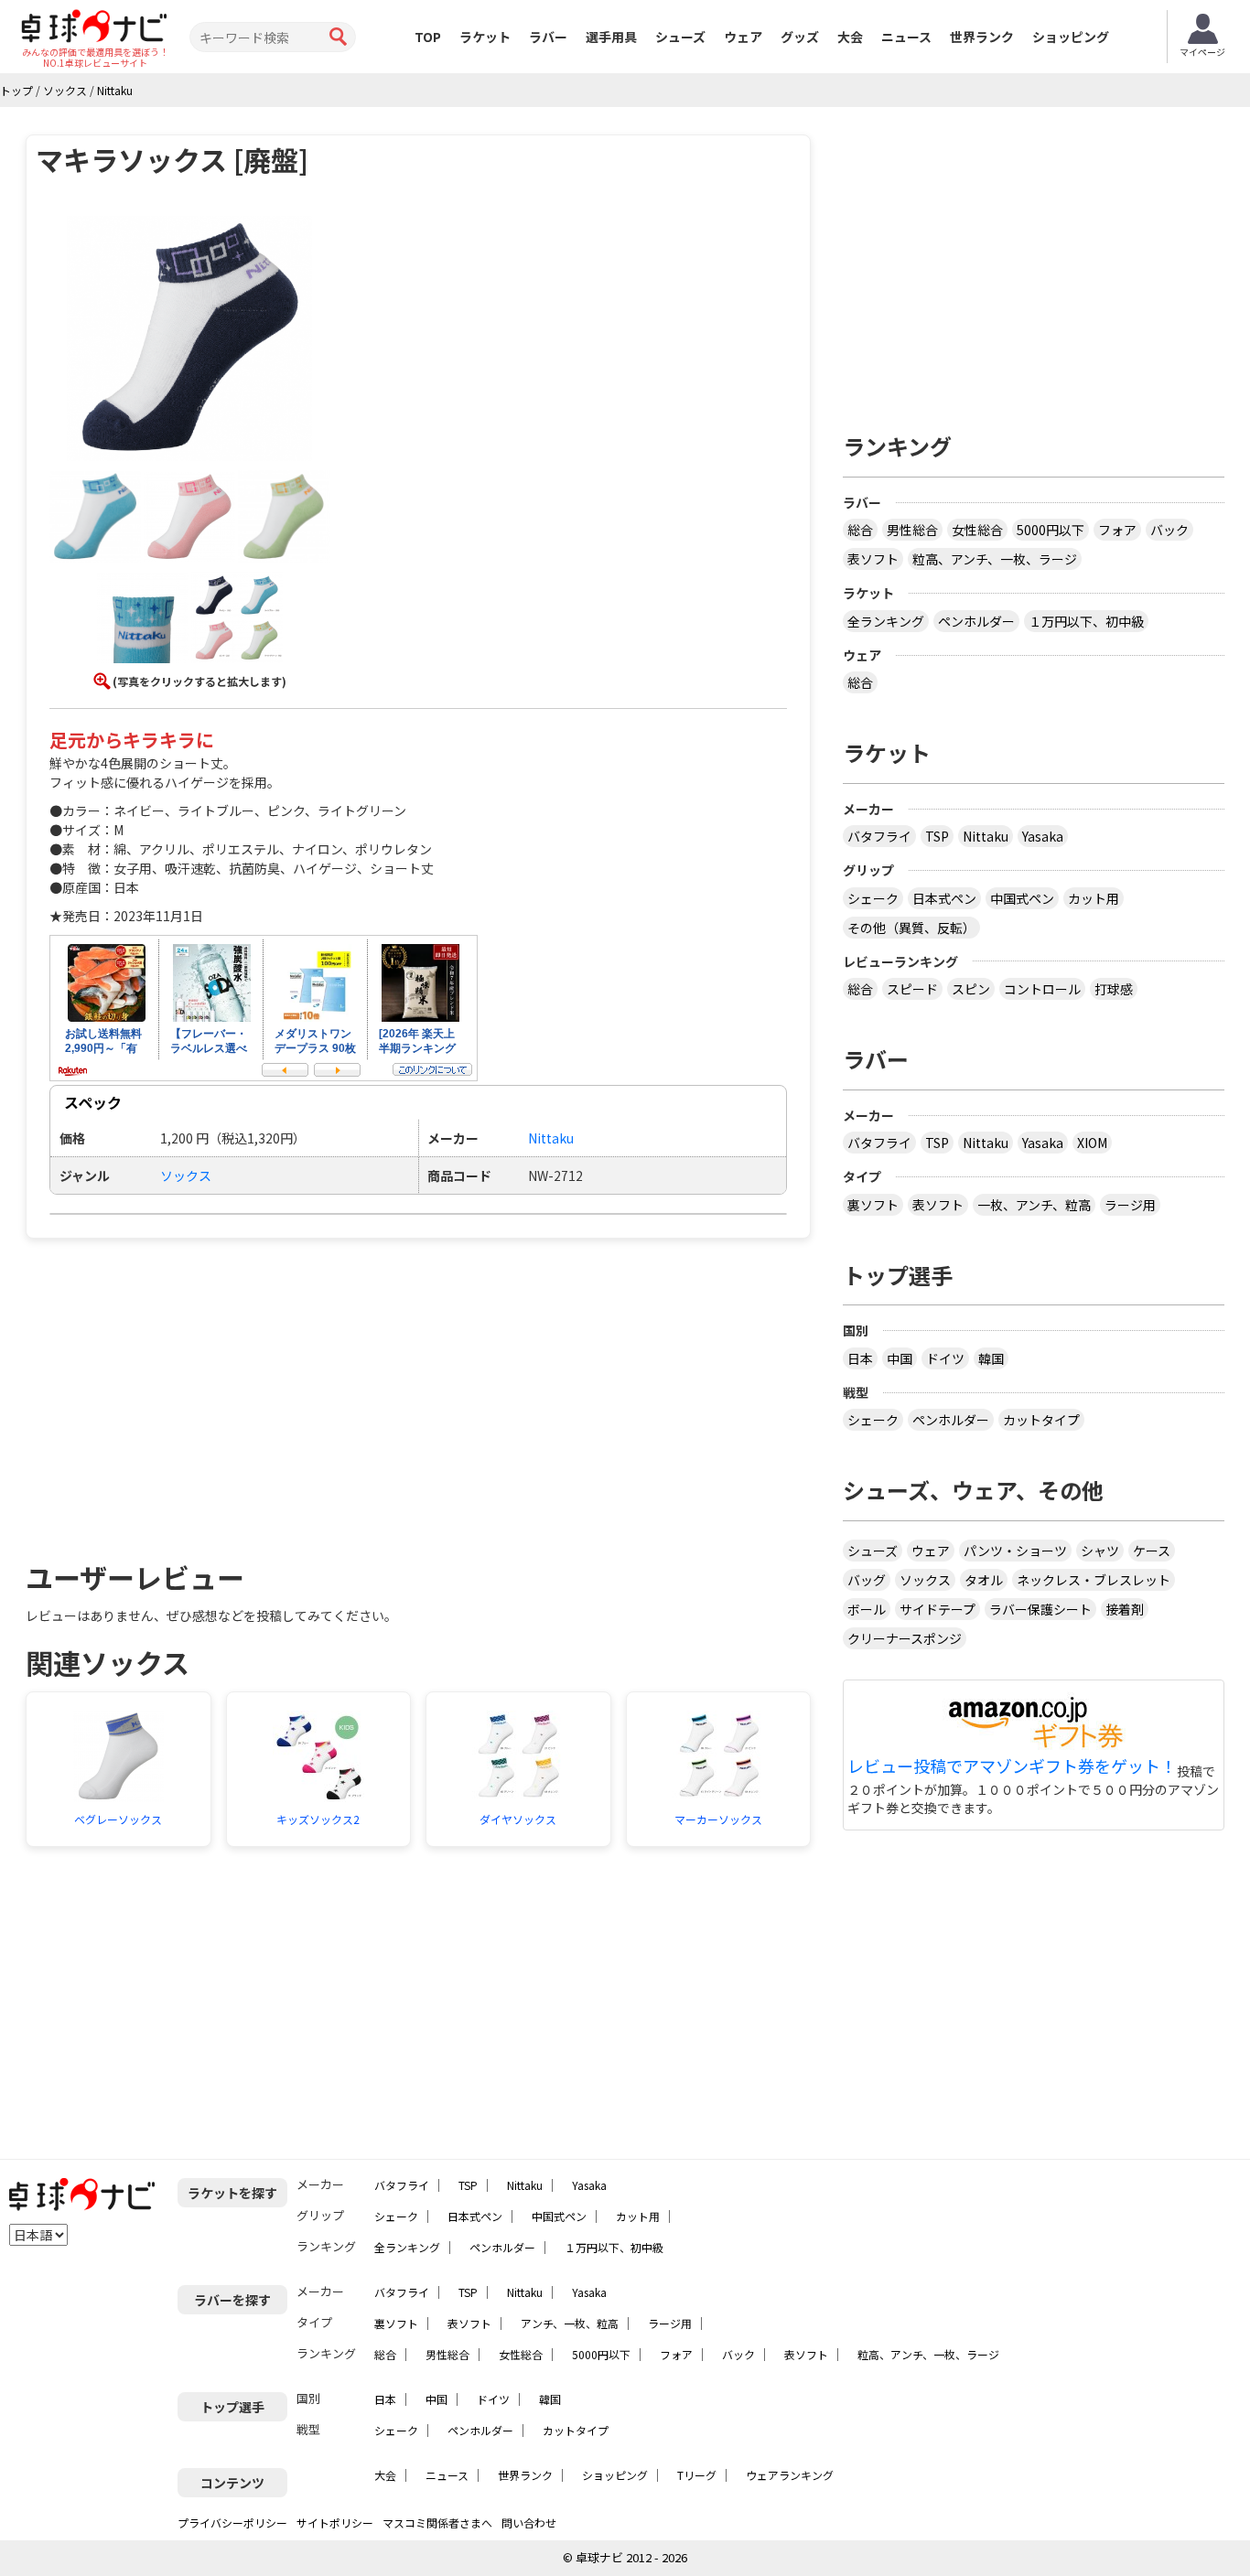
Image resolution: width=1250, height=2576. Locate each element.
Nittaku (986, 836)
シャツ (1100, 1551)
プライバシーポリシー (232, 2522)
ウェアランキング (790, 2475)
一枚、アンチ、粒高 (1034, 1205)
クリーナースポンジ (905, 1638)
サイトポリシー (335, 2522)
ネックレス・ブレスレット (1094, 1580)
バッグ (867, 1580)
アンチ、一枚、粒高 (570, 2323)
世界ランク (982, 37)
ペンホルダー (976, 621)
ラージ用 (1130, 1205)
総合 (860, 530)
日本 (860, 1358)
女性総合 (977, 530)
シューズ (680, 37)
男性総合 (912, 530)
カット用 (1094, 898)
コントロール (1042, 989)
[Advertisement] (182, 1390)
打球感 (1114, 989)
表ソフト (873, 559)
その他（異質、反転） (911, 928)
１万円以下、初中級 (1086, 621)
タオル (984, 1580)
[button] (189, 341)
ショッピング (1071, 37)
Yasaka (1043, 836)
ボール (867, 1609)
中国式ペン (1022, 898)
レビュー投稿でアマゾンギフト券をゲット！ (1012, 1766)
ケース (1152, 1551)
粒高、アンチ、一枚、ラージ (995, 559)
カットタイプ (1041, 1420)
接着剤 (1125, 1609)
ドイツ (945, 1358)
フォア (1117, 530)
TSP (937, 836)
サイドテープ (937, 1609)
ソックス (186, 1175)
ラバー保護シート (1040, 1609)
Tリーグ (697, 2475)
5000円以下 (1051, 530)
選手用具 (611, 37)
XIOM (1092, 1143)
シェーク (873, 898)
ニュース (906, 37)
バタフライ (879, 836)
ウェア (743, 37)
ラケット (485, 37)
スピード (912, 989)
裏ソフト (873, 1205)
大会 (850, 37)
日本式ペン (944, 898)
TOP (428, 37)
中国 (900, 1358)
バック (1169, 530)
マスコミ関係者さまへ (437, 2522)
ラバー (548, 37)
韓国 (991, 1358)
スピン (971, 989)
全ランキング (886, 621)
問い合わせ (529, 2522)
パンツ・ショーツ (1015, 1551)
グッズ (800, 37)
